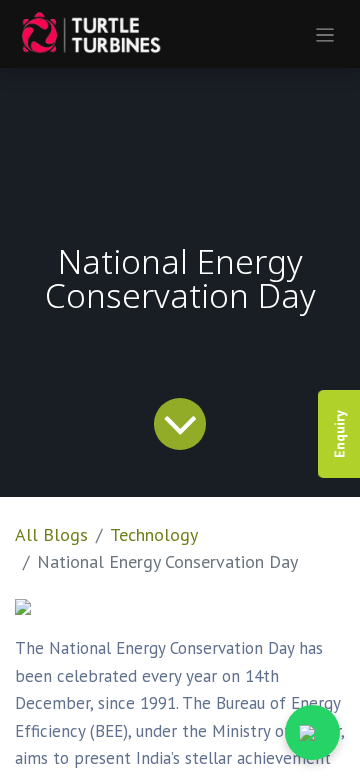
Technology (154, 534)
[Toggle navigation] (325, 34)
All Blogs (51, 534)
